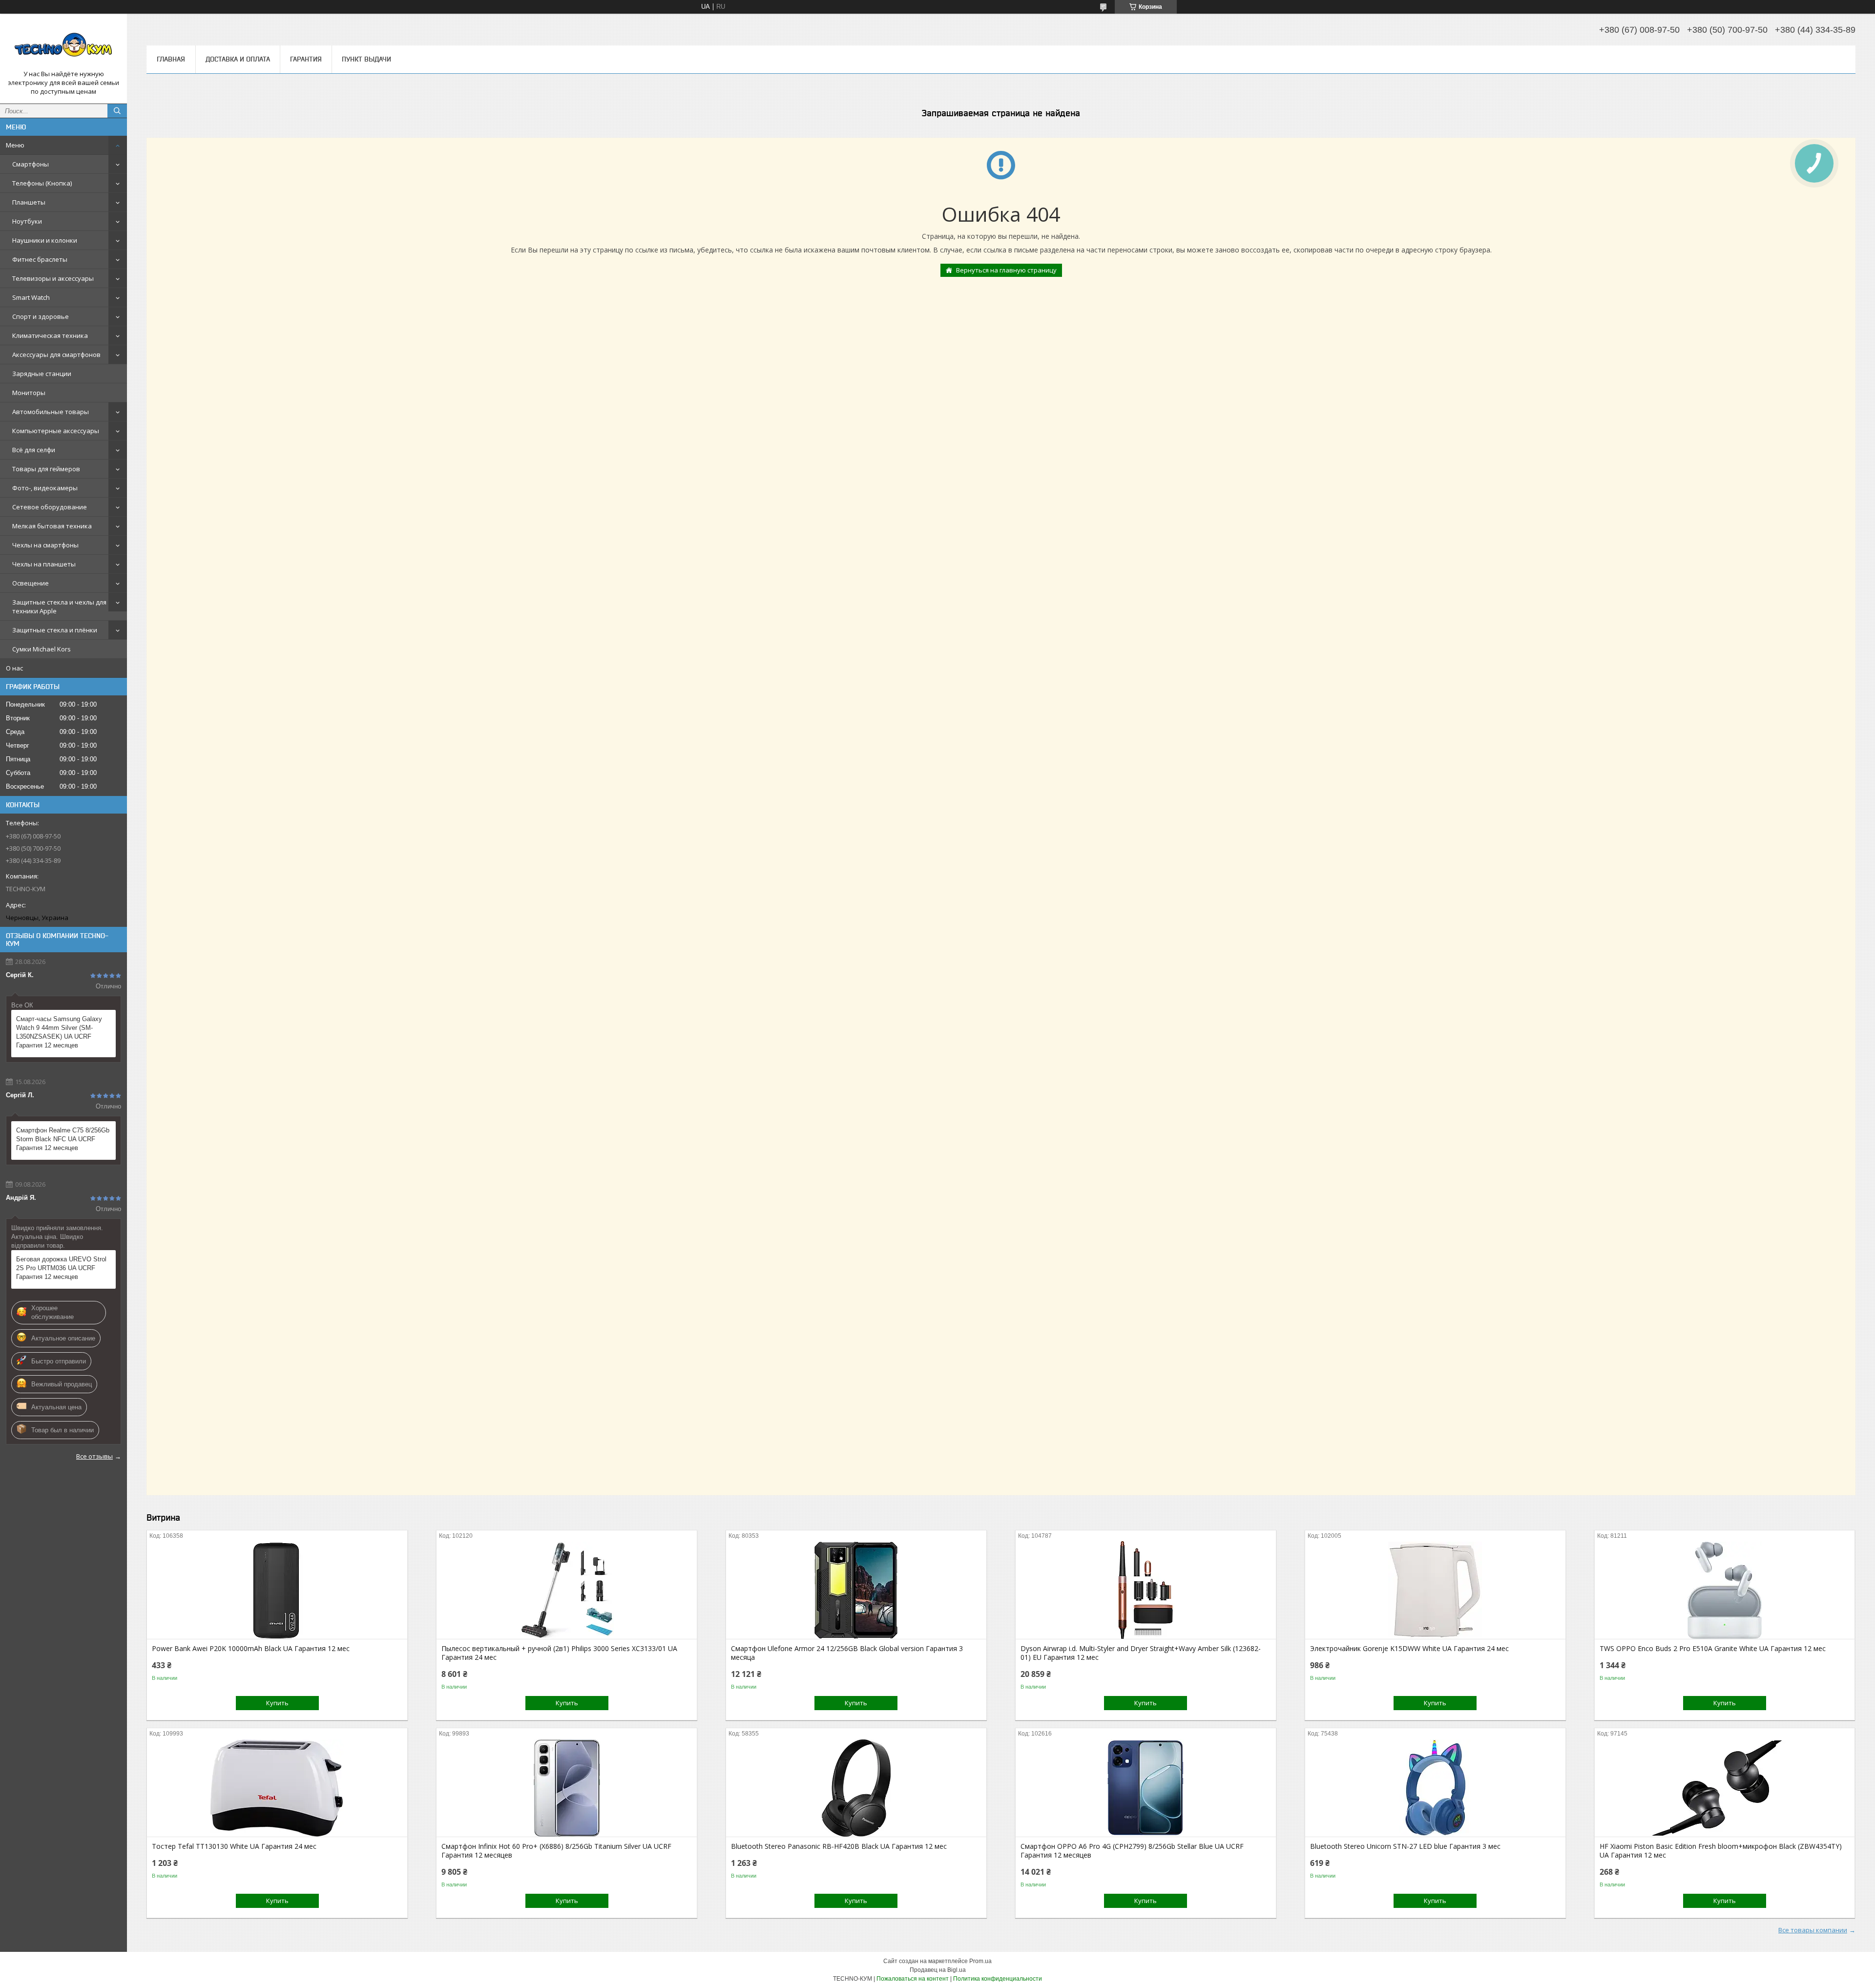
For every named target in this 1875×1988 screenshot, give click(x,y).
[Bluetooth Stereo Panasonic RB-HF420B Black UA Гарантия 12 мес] (856, 1788)
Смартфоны (31, 164)
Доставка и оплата (238, 59)
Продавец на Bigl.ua (938, 1970)
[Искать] (117, 111)
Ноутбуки (27, 221)
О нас (14, 668)
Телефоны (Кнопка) (42, 183)
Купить (277, 1703)
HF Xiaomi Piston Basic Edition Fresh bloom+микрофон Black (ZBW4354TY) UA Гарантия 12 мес (1721, 1851)
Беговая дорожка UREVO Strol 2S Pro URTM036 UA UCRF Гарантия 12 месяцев (61, 1268)
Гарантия (306, 59)
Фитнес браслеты (40, 259)
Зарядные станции (42, 374)
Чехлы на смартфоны (45, 545)
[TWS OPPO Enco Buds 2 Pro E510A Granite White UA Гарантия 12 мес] (1725, 1590)
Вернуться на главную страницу (1006, 270)
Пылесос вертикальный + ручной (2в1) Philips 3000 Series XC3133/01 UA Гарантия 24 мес (559, 1653)
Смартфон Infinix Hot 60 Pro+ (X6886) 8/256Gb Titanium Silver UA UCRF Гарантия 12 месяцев (556, 1851)
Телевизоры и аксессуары (53, 278)
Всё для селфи (34, 450)
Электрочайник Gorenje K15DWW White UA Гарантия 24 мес (1409, 1649)
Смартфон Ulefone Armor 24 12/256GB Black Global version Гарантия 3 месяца (847, 1653)
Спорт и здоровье (41, 316)
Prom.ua (980, 1961)
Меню (15, 145)
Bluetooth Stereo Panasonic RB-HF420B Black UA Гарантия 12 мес (839, 1846)
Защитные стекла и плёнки (55, 630)
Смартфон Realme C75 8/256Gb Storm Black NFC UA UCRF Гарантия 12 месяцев (63, 1139)
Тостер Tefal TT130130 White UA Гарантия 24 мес (234, 1846)
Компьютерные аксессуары (56, 431)
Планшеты (29, 202)
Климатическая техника (50, 335)
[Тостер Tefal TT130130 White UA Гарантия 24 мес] (277, 1788)
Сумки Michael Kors (42, 649)
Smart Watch (31, 297)
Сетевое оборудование (50, 507)
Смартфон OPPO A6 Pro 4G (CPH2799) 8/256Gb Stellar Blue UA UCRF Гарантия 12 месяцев (1132, 1851)
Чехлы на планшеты (44, 564)
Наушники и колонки (45, 240)
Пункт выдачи (366, 59)
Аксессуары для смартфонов (56, 355)
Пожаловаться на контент (913, 1979)
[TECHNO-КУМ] (63, 45)
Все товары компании (1813, 1930)
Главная (171, 59)
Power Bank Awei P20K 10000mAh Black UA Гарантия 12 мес (251, 1649)
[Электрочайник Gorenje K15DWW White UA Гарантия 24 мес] (1435, 1590)
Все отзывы (94, 1456)
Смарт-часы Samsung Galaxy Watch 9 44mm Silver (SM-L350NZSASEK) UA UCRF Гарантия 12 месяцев (59, 1032)
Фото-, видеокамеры (45, 488)
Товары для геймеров (46, 469)
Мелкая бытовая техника (52, 526)
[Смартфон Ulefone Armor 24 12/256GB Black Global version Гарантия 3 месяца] (856, 1590)
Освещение (31, 583)
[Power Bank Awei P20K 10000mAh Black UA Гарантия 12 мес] (277, 1590)
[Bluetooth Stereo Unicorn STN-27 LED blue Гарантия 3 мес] (1435, 1788)
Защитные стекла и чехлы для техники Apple (59, 607)
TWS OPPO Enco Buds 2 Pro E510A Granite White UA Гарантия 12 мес (1713, 1649)
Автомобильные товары (51, 412)
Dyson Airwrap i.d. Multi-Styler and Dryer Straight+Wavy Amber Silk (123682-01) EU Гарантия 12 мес (1141, 1653)
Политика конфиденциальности (998, 1979)
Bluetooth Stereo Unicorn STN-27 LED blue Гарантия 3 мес (1405, 1846)
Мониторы (29, 393)
